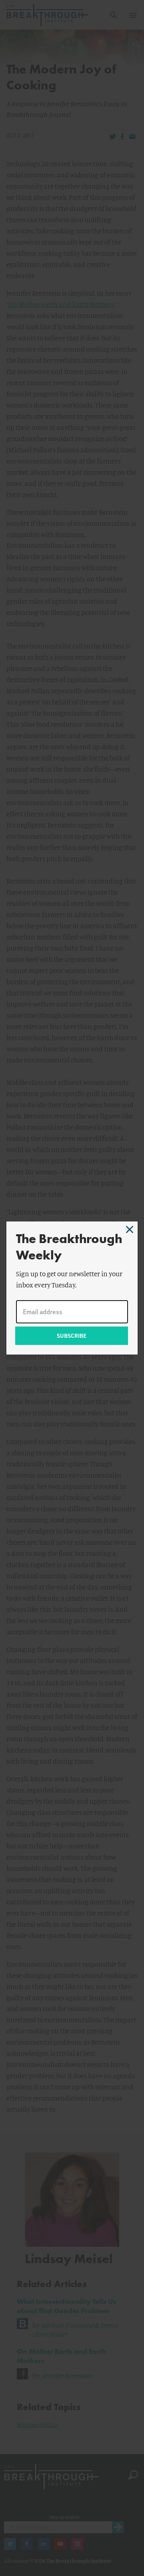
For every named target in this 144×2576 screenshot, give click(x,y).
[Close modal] (130, 1229)
